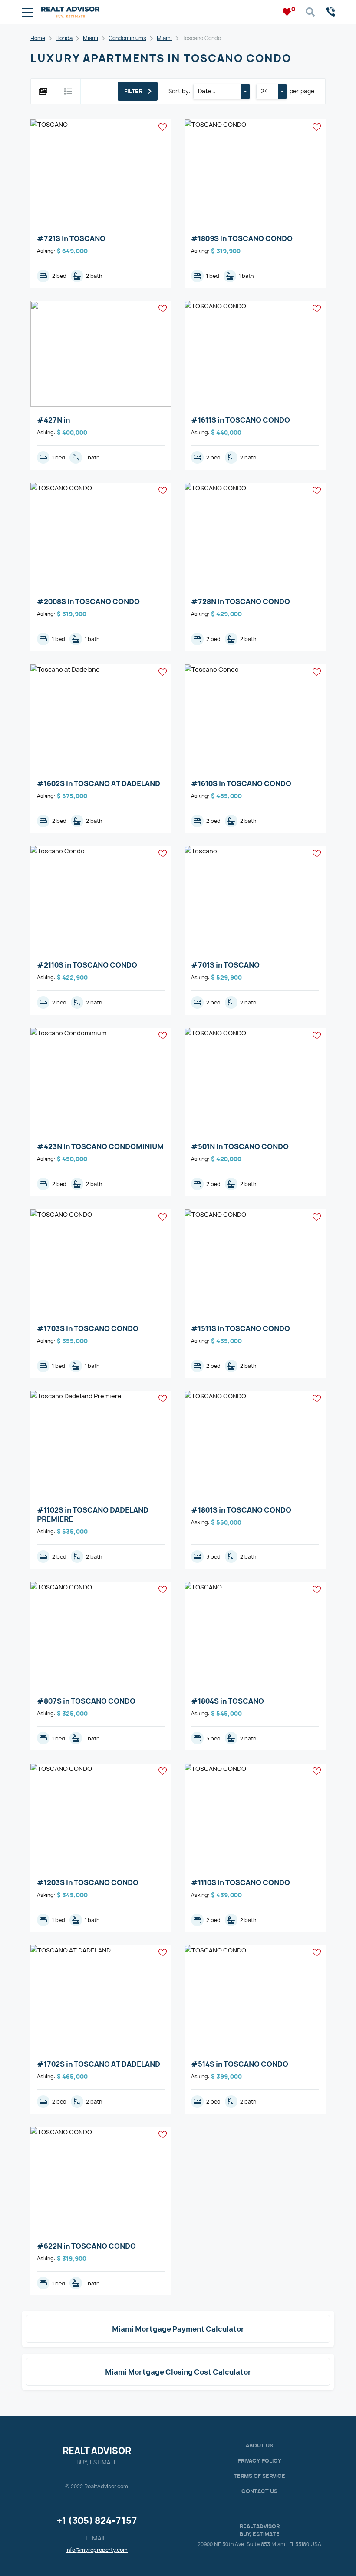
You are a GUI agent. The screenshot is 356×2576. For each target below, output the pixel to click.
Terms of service (259, 2476)
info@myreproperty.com (97, 2550)
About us (259, 2446)
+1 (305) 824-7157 (97, 2521)
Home (38, 38)
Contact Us (259, 2491)
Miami (91, 38)
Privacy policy (259, 2461)
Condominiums (127, 38)
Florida (64, 38)
